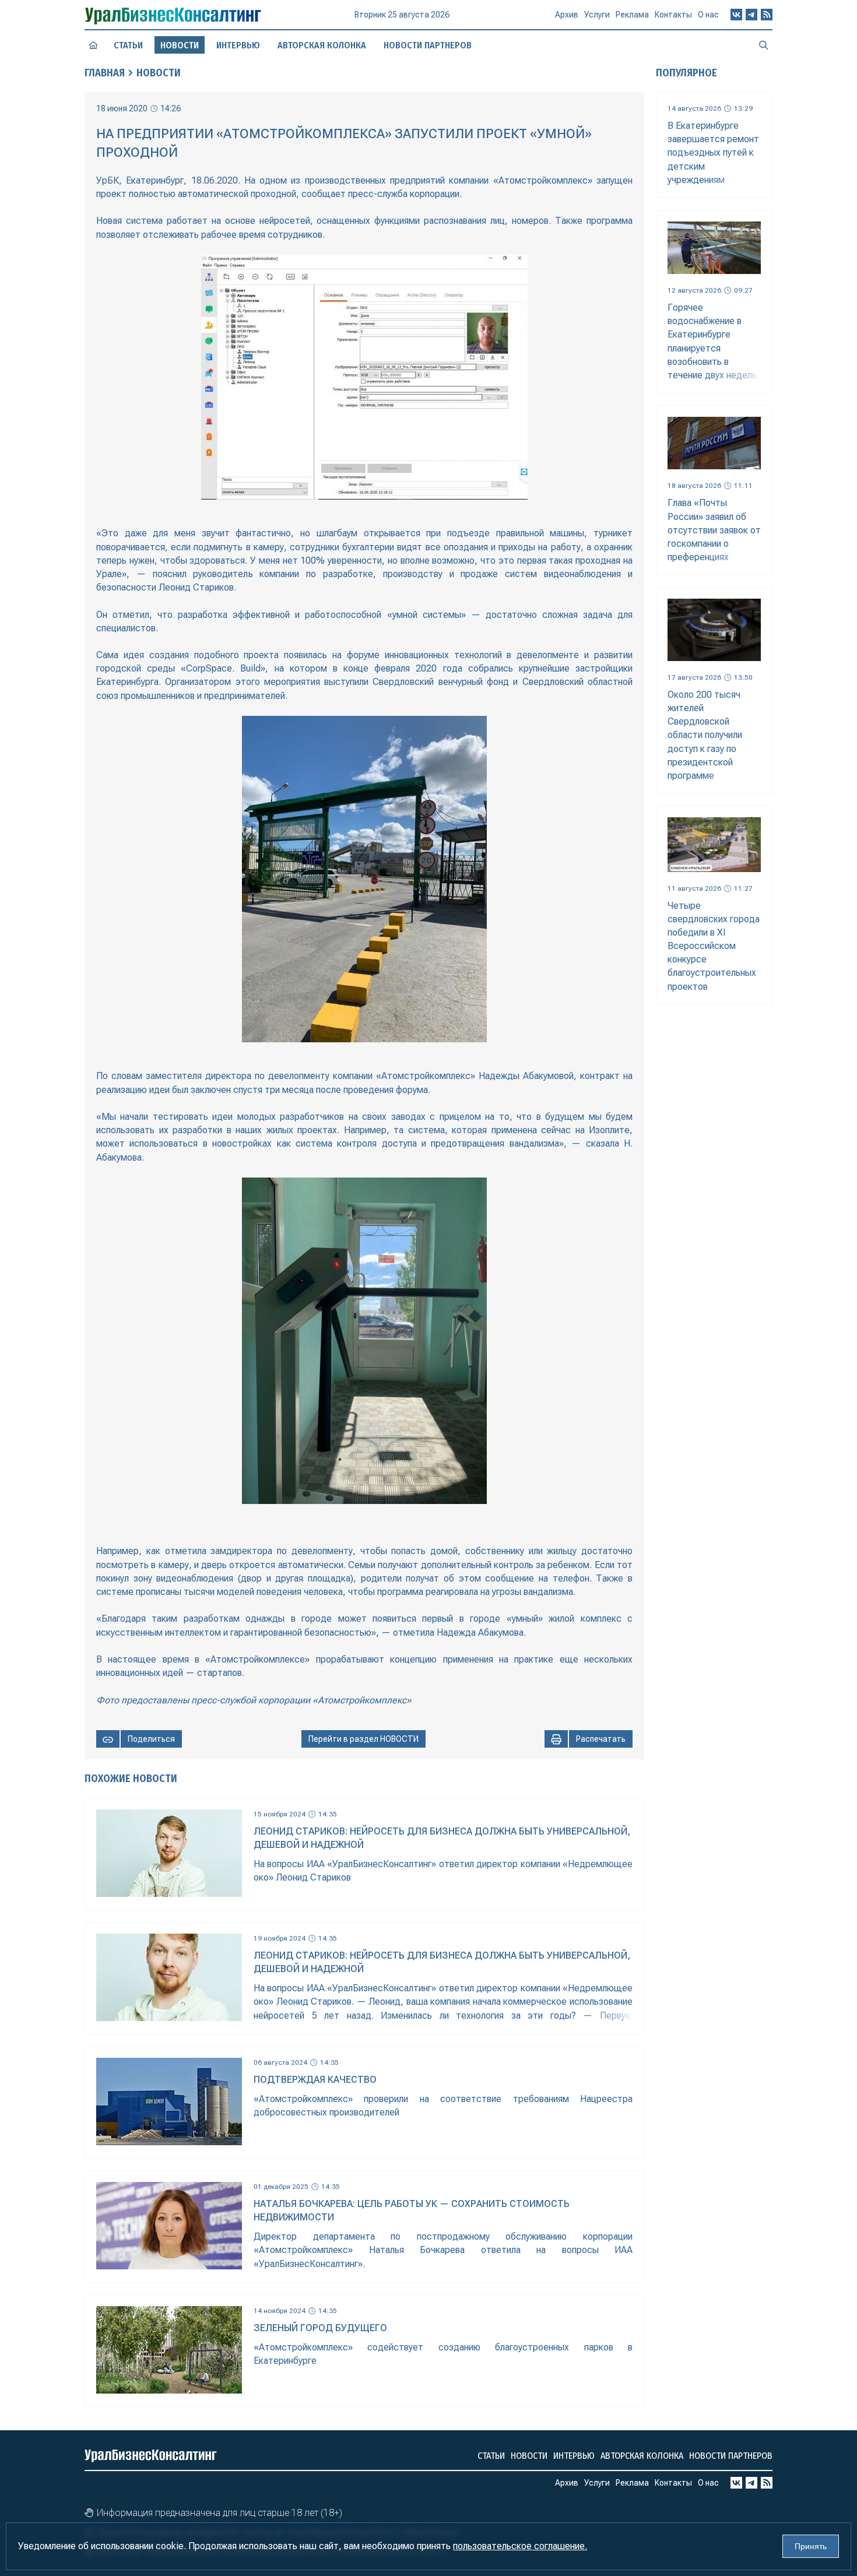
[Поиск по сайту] (764, 45)
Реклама (632, 15)
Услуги (597, 15)
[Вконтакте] (736, 15)
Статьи (128, 45)
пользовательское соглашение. (520, 2546)
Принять (811, 2546)
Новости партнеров (428, 45)
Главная (105, 73)
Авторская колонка (322, 45)
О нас (708, 15)
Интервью (238, 45)
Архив (567, 15)
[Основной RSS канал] (767, 15)
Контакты (673, 15)
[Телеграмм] (751, 15)
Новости (159, 73)
